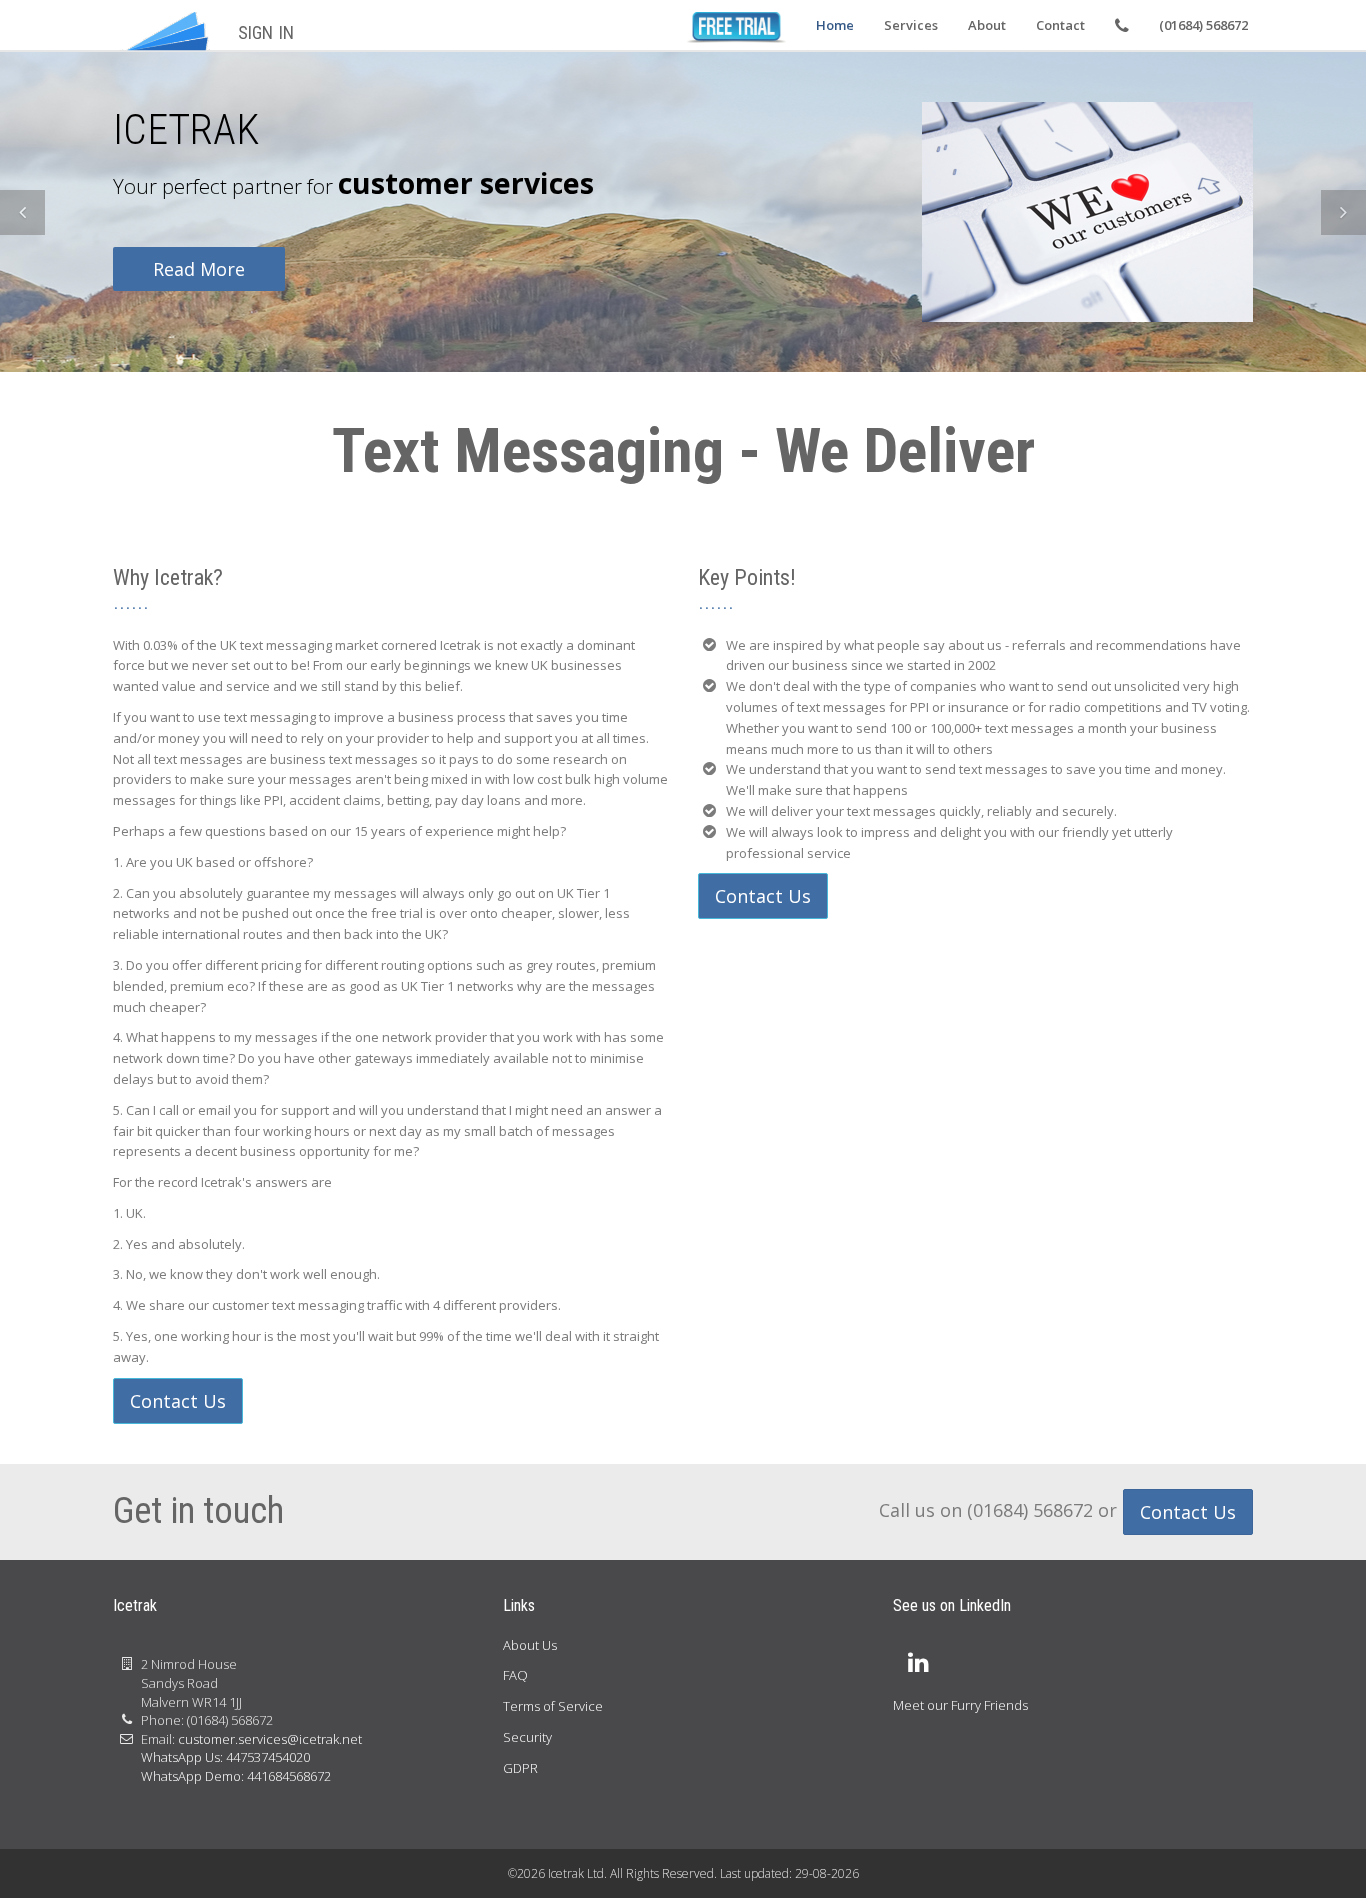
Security (527, 1737)
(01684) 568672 (1203, 25)
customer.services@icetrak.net (270, 1739)
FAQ (515, 1675)
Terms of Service (553, 1706)
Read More (199, 269)
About (987, 25)
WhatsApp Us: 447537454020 (225, 1757)
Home (835, 25)
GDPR (520, 1768)
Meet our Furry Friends (960, 1705)
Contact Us (178, 1401)
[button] (22, 212)
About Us (530, 1645)
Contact (1060, 25)
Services (911, 25)
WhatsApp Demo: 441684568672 (236, 1776)
